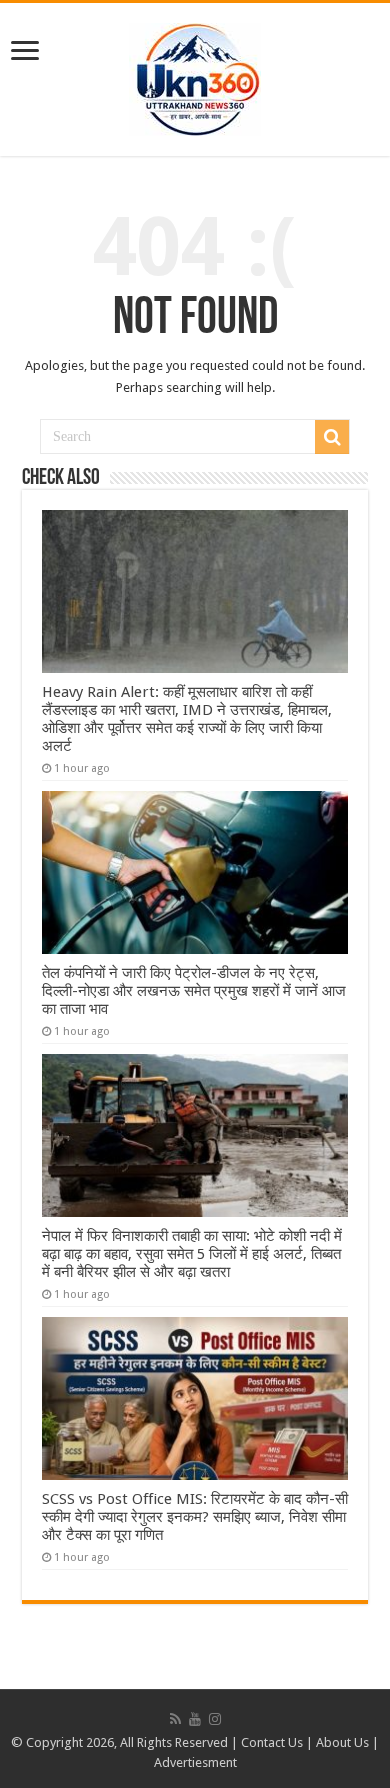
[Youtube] (195, 1719)
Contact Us (272, 1742)
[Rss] (175, 1719)
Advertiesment (195, 1762)
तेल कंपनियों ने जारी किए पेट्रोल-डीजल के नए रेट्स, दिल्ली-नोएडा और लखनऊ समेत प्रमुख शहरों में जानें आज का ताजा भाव (194, 991)
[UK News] (195, 76)
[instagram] (215, 1719)
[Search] (332, 437)
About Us (342, 1742)
